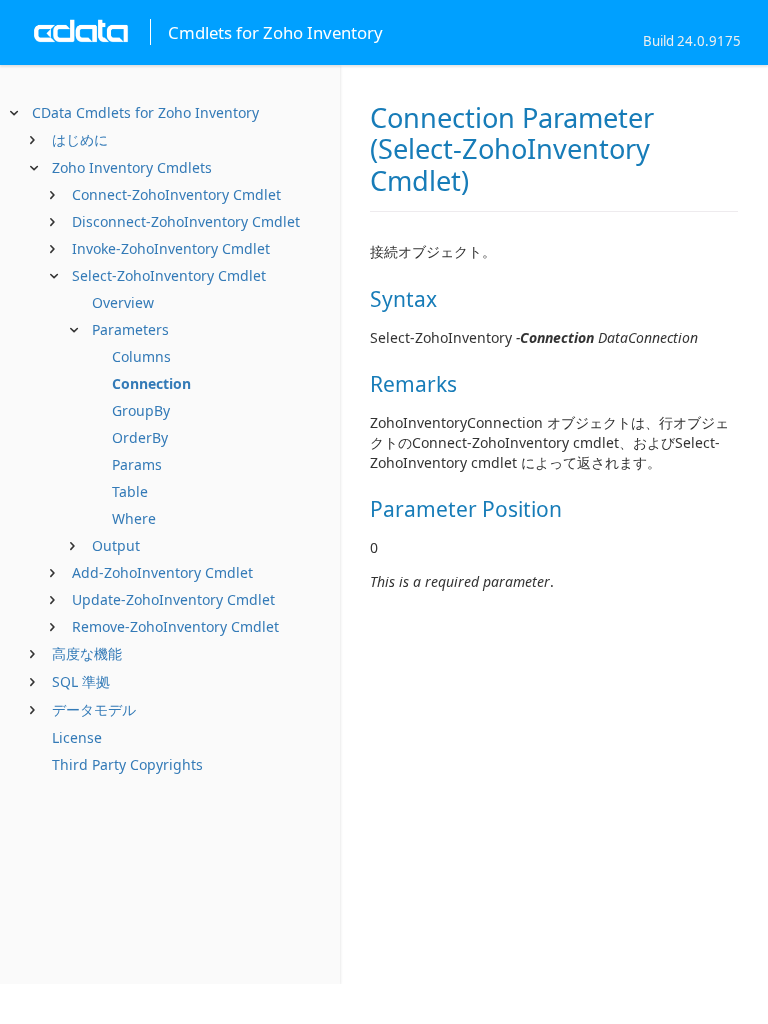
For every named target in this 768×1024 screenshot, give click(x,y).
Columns (141, 356)
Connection (151, 383)
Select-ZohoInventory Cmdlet (169, 275)
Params (137, 464)
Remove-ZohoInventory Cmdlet (175, 626)
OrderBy (140, 437)
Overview (123, 302)
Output (116, 545)
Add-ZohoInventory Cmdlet (162, 572)
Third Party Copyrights (127, 764)
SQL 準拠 (81, 681)
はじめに (80, 139)
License (77, 737)
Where (134, 518)
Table (130, 491)
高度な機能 (87, 653)
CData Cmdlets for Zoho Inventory (145, 112)
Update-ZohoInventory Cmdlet (173, 599)
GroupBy (141, 410)
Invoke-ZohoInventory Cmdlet (171, 248)
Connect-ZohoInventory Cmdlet (176, 194)
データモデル (94, 709)
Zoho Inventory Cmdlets (132, 167)
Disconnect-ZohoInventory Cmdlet (186, 221)
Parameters (130, 329)
